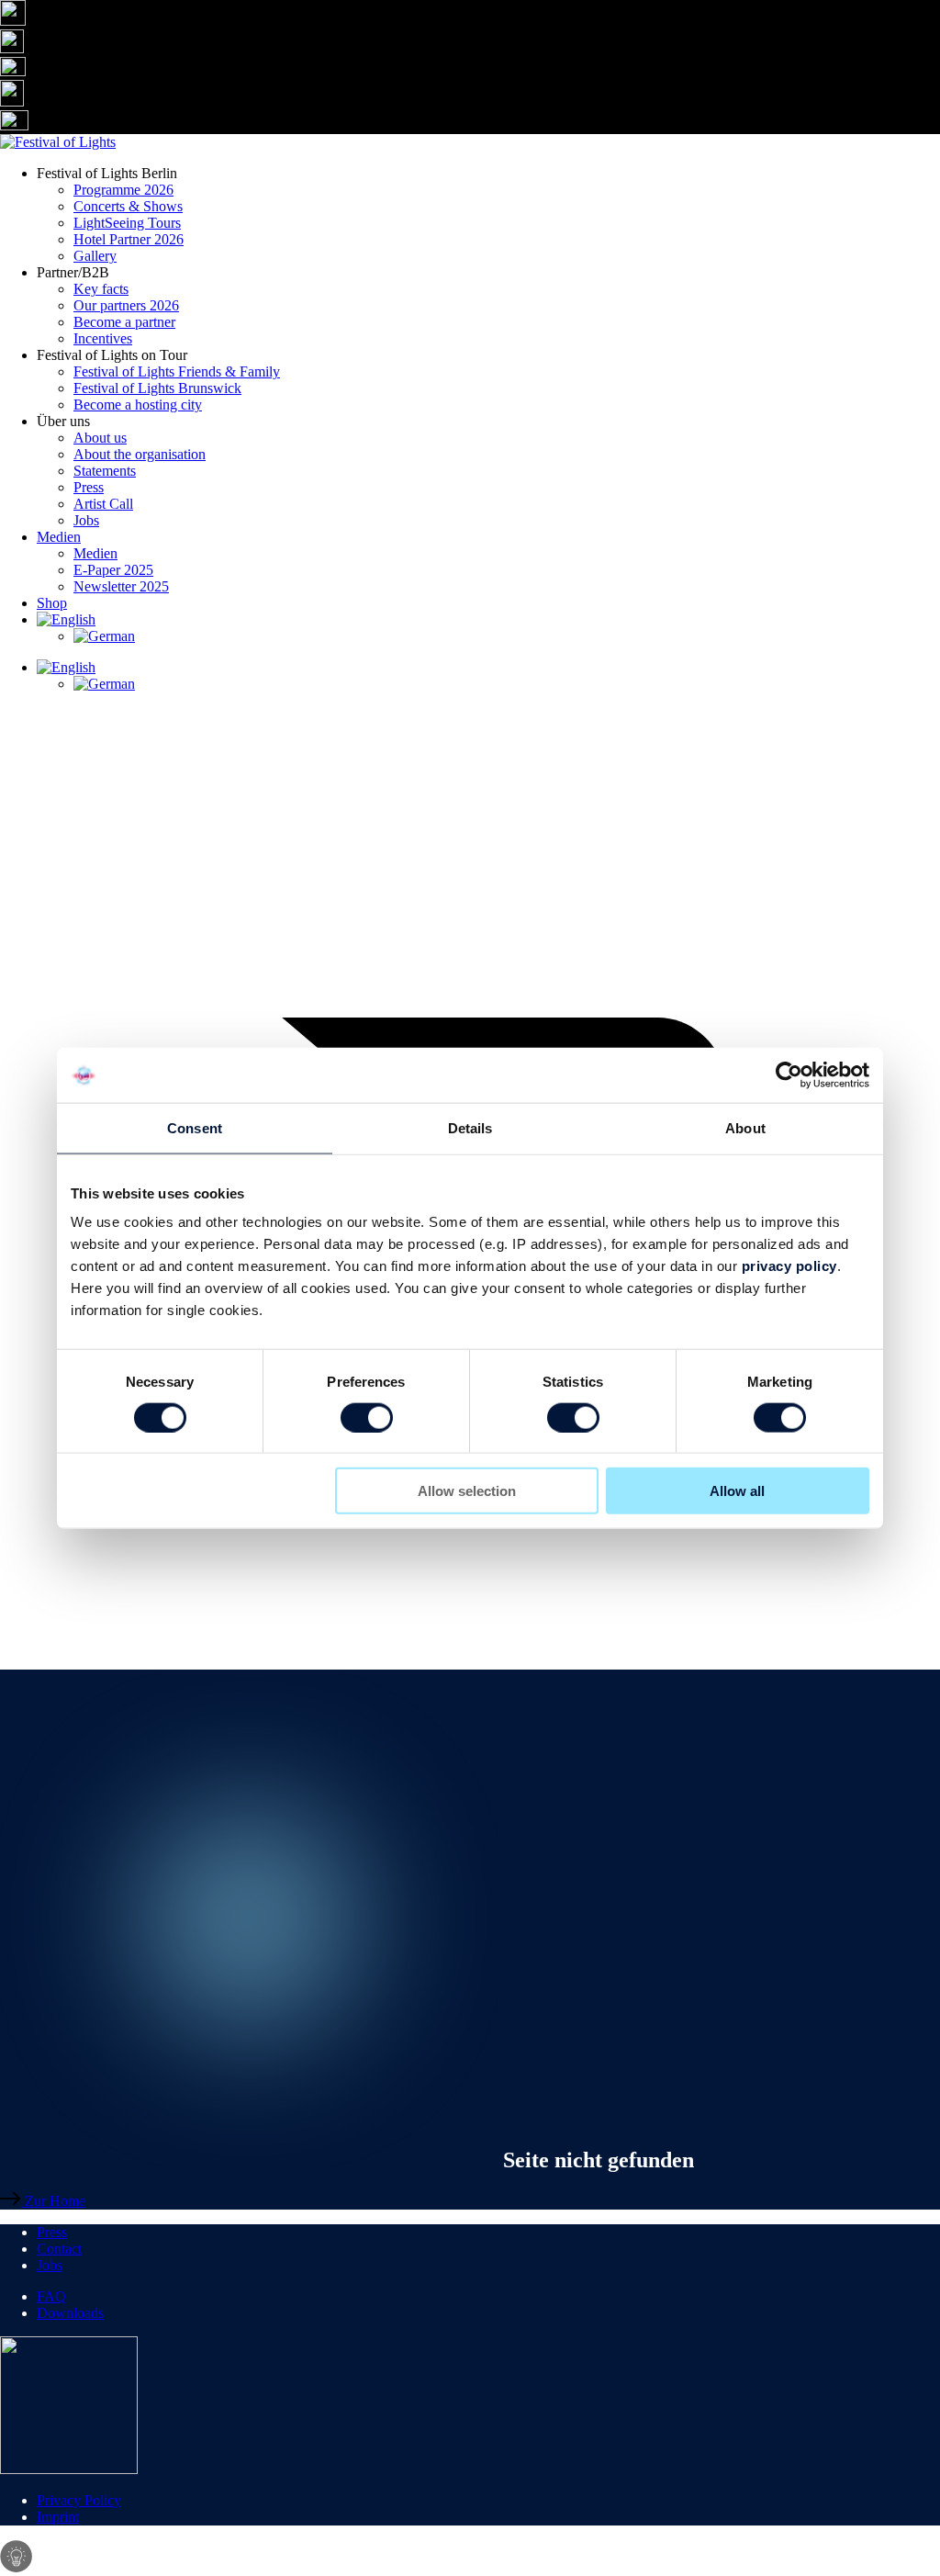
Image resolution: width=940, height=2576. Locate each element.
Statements (105, 471)
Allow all (737, 1491)
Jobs (86, 520)
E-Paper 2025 (113, 570)
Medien (59, 537)
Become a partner (124, 322)
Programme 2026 (123, 190)
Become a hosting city (138, 405)
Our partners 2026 (126, 305)
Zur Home (53, 2201)
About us (100, 438)
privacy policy (789, 1266)
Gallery (95, 256)
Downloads (70, 2313)
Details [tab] (470, 1127)
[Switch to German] (507, 636)
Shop (52, 603)
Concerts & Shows (128, 206)
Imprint (58, 2517)
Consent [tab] (195, 1127)
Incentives (103, 338)
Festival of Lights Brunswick (157, 388)
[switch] (367, 1417)
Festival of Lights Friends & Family (177, 371)
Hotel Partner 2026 (129, 239)
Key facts (101, 289)
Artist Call (103, 504)
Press (89, 487)
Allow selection (467, 1491)
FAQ (51, 2296)
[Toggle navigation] (470, 1642)
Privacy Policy (79, 2500)
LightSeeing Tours (127, 223)
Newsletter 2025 (121, 586)
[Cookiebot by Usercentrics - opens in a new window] (789, 1074)
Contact (59, 2249)
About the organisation (140, 454)
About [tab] (745, 1127)
